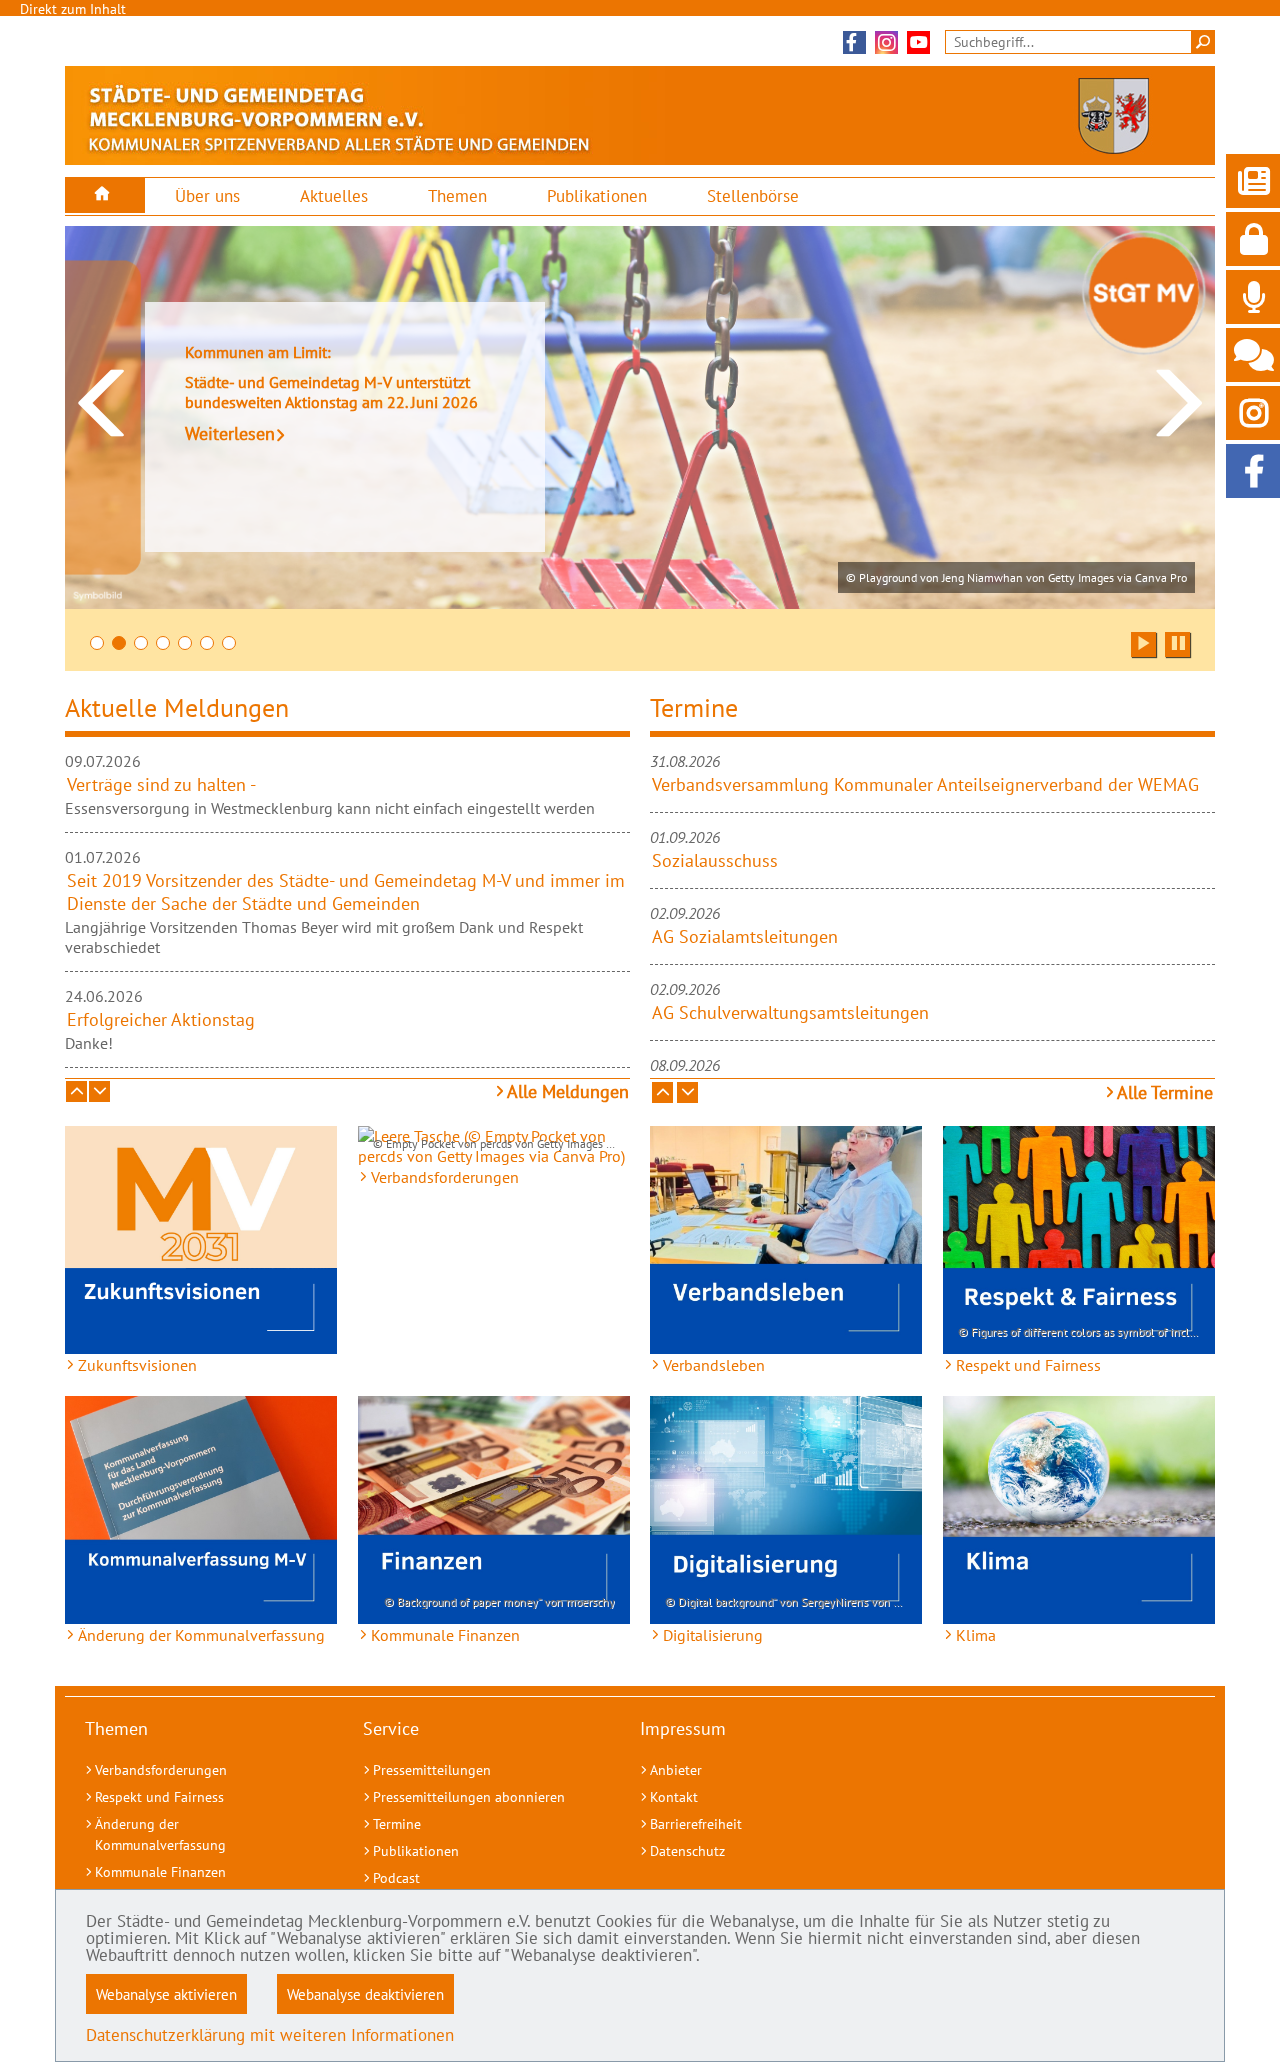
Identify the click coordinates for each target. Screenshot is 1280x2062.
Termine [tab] (694, 707)
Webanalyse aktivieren (166, 1994)
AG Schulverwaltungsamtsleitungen (790, 1012)
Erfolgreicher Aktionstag (161, 1019)
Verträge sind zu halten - (161, 784)
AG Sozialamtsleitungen (745, 936)
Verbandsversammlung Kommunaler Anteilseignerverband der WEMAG (925, 784)
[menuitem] (105, 195)
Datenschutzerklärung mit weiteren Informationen (270, 2035)
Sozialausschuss (715, 860)
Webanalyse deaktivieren (365, 1994)
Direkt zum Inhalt (73, 9)
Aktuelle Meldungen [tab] (177, 707)
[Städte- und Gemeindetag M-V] (105, 195)
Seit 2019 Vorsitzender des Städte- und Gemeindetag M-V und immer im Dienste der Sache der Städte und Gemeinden (346, 892)
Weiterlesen (230, 433)
